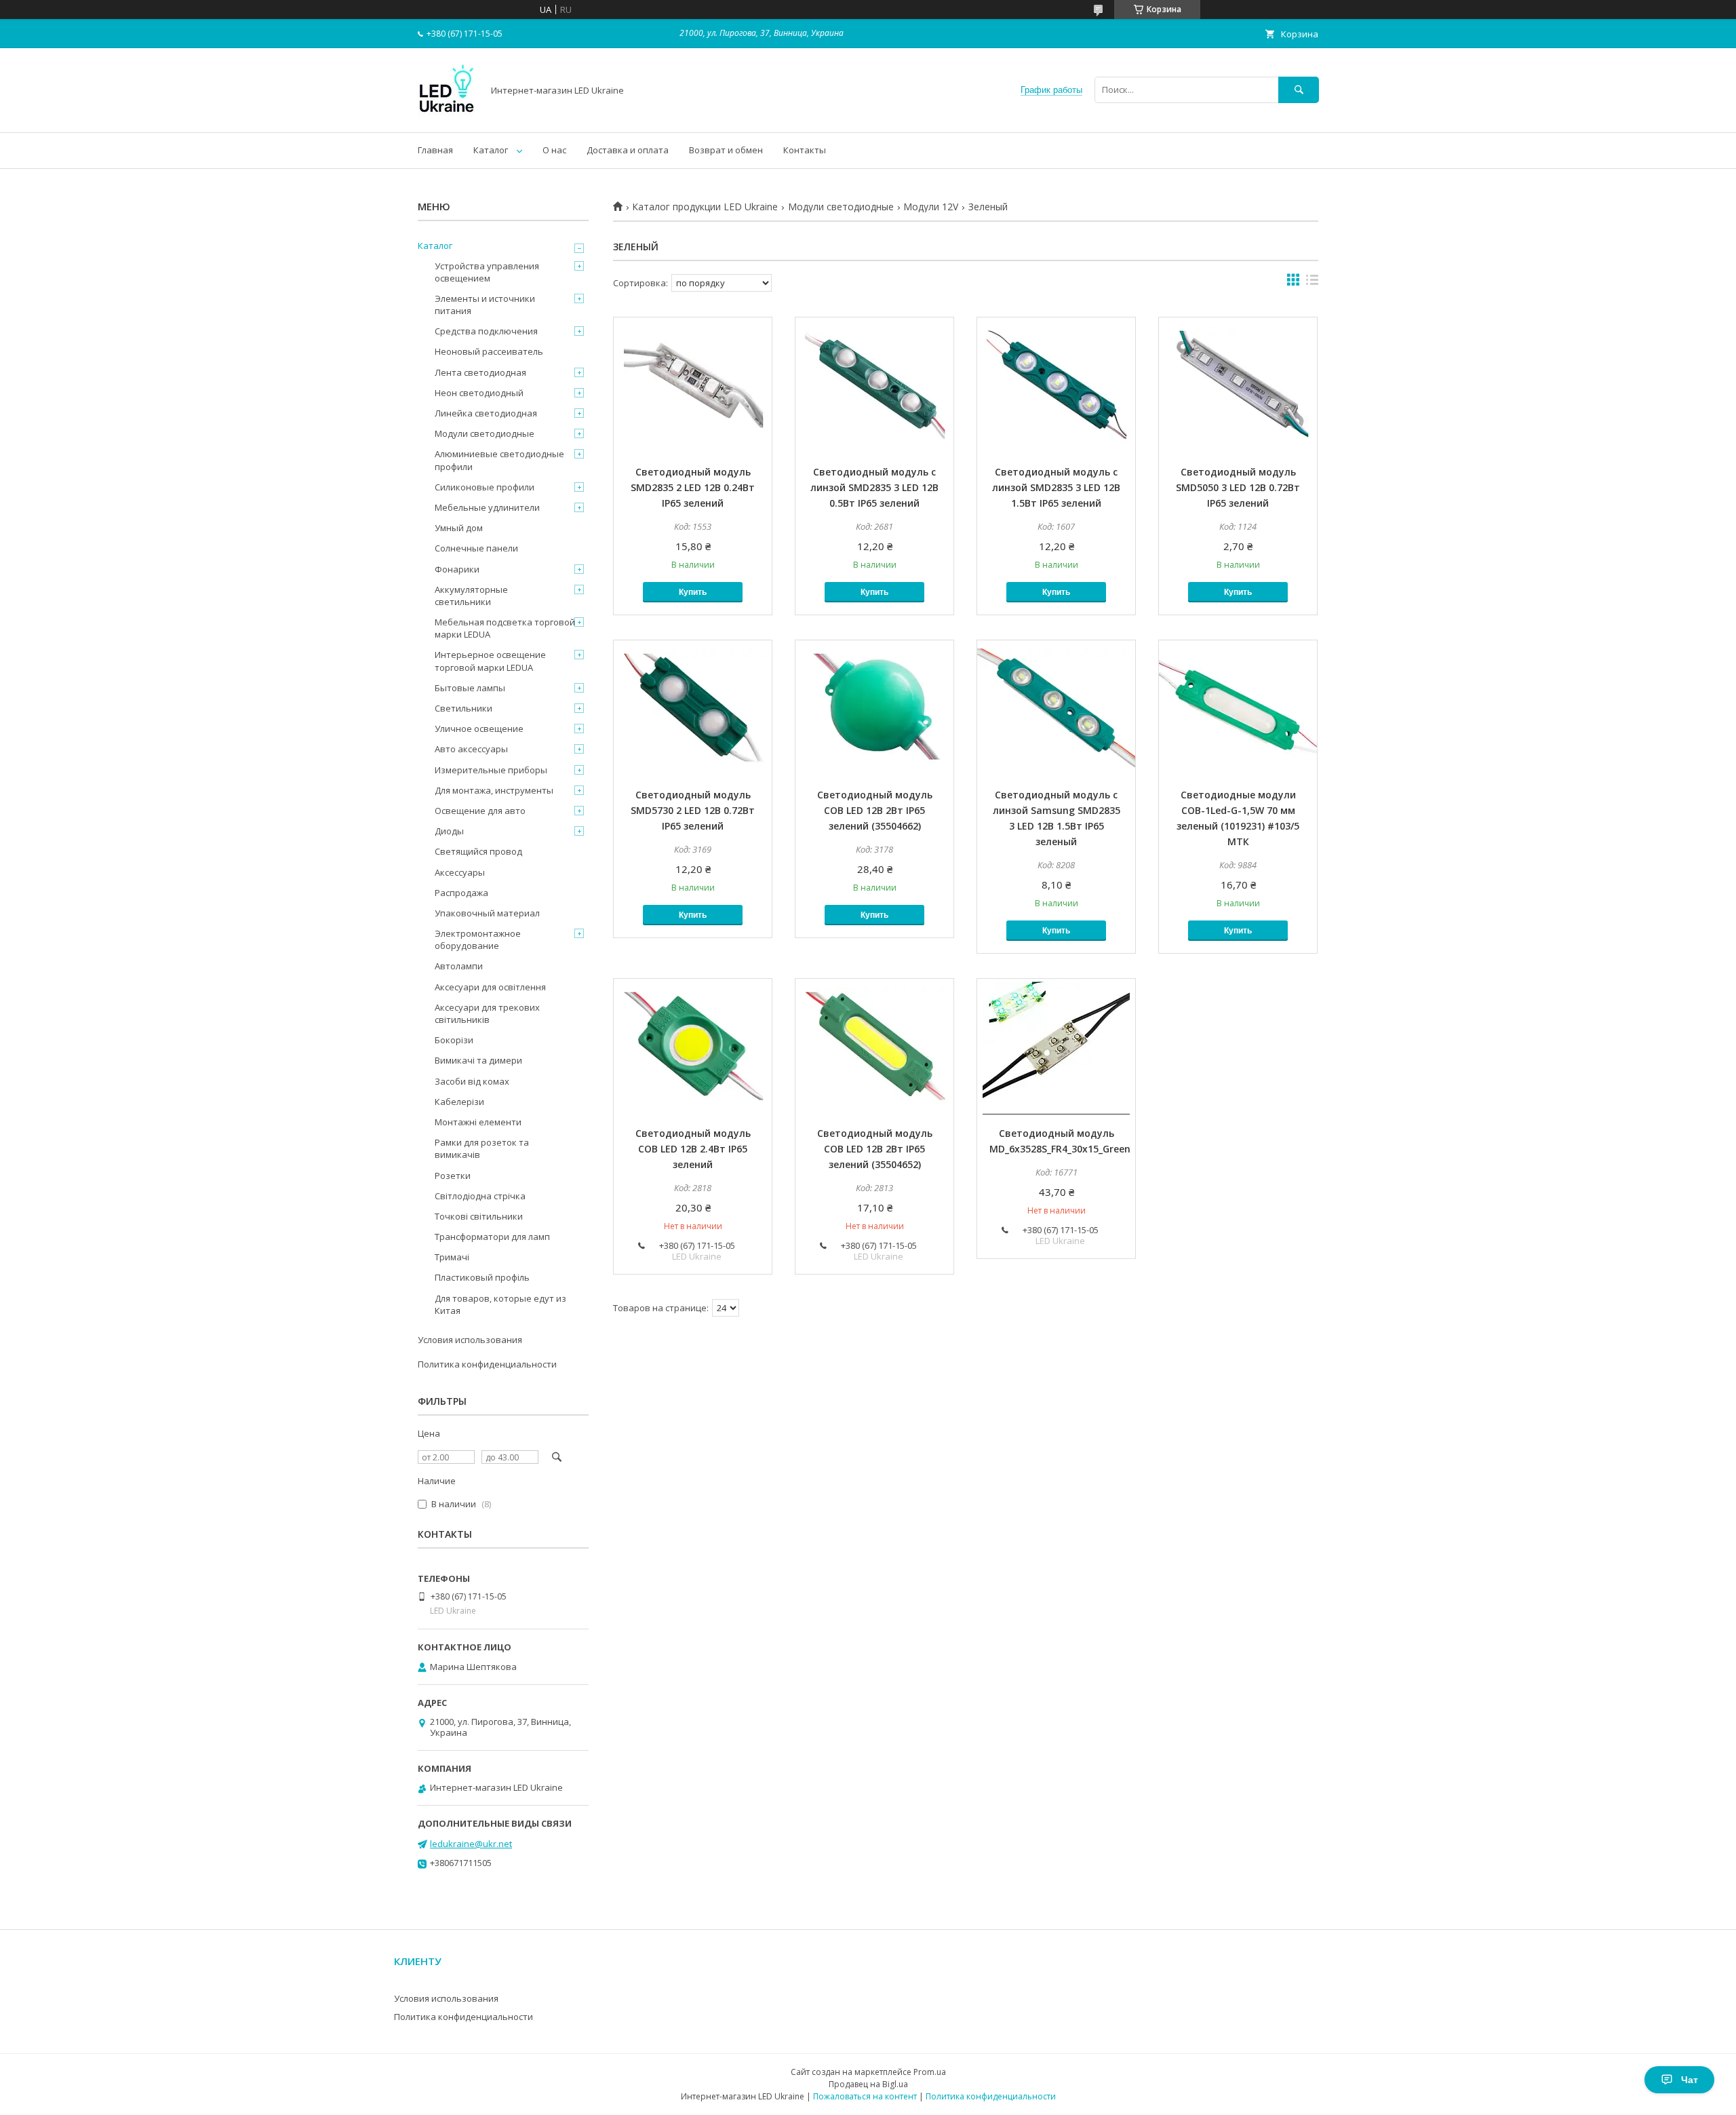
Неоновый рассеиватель (489, 351)
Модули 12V (931, 207)
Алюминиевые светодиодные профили (499, 460)
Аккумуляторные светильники (471, 596)
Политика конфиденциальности (487, 1364)
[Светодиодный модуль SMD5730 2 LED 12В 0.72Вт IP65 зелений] (693, 708)
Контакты (805, 150)
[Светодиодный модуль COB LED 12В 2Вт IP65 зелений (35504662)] (874, 708)
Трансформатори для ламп (492, 1237)
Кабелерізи (459, 1102)
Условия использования (470, 1340)
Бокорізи (454, 1040)
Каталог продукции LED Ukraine (705, 207)
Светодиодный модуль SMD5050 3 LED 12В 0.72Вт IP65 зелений (1238, 487)
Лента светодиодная (480, 372)
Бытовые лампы (470, 688)
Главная (435, 150)
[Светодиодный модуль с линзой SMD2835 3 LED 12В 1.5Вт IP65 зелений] (1056, 385)
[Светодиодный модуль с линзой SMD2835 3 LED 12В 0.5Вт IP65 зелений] (874, 385)
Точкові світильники (479, 1216)
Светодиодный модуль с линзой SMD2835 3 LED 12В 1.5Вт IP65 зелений (1056, 487)
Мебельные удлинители (487, 507)
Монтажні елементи (478, 1122)
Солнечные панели (476, 548)
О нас (554, 150)
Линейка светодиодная (486, 413)
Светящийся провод (478, 851)
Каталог (491, 150)
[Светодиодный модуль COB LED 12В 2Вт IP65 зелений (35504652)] (874, 1047)
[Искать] (1299, 90)
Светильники (463, 708)
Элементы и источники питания (485, 305)
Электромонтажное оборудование (478, 939)
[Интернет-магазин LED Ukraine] (447, 115)
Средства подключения (486, 331)
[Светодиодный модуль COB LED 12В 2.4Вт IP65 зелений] (693, 1047)
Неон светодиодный (479, 393)
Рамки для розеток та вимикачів (482, 1148)
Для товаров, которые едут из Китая (500, 1304)
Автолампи (459, 966)
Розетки (453, 1176)
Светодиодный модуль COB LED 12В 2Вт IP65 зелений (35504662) (875, 810)
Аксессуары (460, 872)
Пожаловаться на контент (865, 2096)
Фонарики (457, 569)
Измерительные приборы (491, 770)
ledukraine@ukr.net (471, 1844)
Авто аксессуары (471, 749)
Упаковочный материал (487, 913)
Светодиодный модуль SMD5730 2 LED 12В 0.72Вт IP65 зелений (693, 810)
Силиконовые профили (485, 487)
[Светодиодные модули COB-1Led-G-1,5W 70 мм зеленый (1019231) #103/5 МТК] (1238, 708)
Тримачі (452, 1257)
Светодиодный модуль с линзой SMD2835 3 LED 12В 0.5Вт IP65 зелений (874, 487)
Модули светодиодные (841, 207)
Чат (1690, 2080)
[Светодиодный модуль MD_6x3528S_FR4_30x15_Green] (1056, 1047)
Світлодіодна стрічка (480, 1196)
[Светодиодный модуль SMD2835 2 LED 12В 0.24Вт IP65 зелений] (693, 385)
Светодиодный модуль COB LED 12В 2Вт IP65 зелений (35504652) (875, 1149)
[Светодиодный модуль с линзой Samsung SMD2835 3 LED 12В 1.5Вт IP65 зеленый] (1056, 708)
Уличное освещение (479, 729)
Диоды (449, 831)
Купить (693, 592)
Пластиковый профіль (482, 1277)
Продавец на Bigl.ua (868, 2084)
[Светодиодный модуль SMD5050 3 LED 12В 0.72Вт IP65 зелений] (1238, 385)
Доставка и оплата (628, 150)
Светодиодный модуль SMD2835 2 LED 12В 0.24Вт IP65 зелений (693, 487)
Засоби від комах (472, 1081)
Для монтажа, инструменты (494, 790)
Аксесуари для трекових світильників (487, 1013)
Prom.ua (930, 2072)
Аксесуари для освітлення (490, 987)
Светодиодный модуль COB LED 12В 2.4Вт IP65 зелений (693, 1149)
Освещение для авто (480, 811)
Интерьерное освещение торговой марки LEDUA (490, 661)
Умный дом (459, 528)
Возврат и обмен (726, 150)
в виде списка (1312, 283)
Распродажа (461, 893)
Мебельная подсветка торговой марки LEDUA (505, 628)
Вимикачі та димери (478, 1060)
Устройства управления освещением (487, 272)
